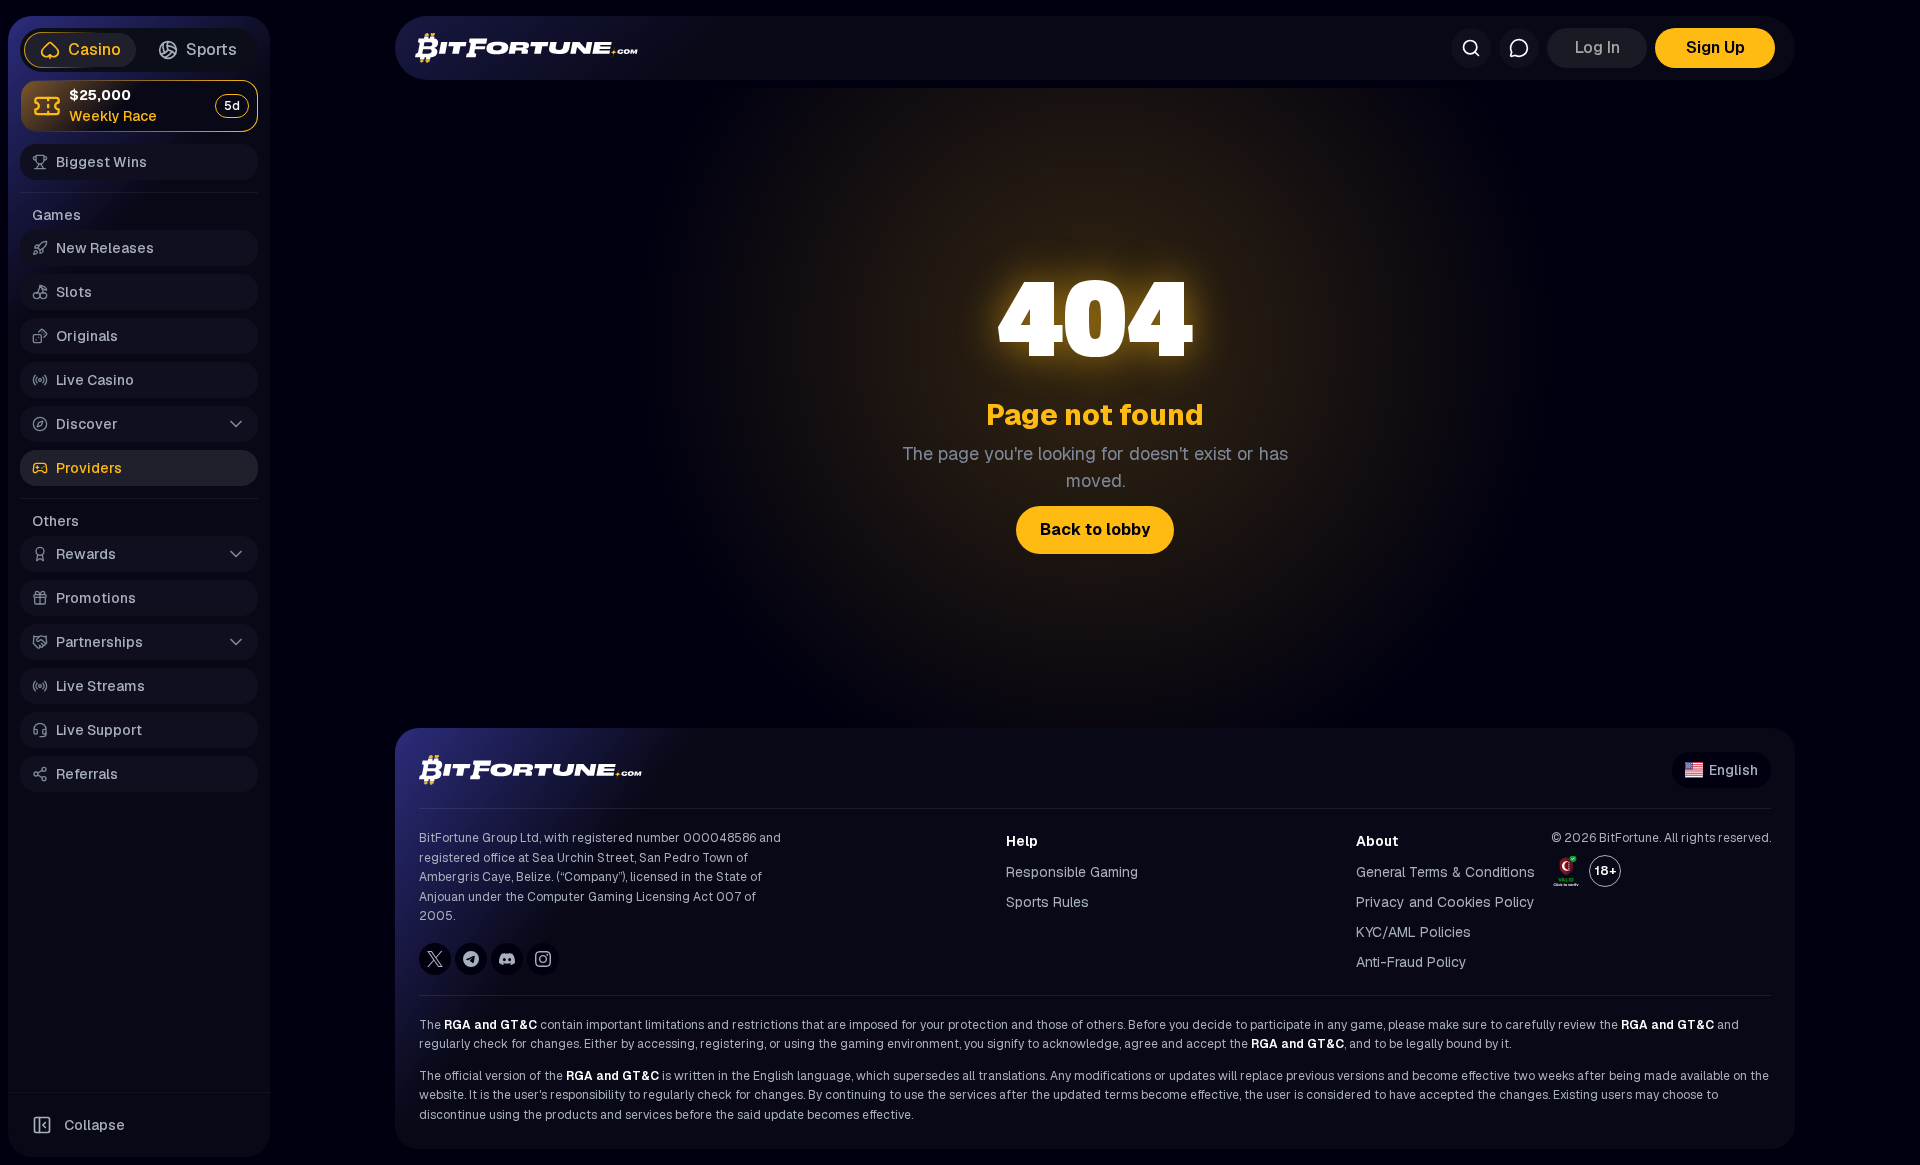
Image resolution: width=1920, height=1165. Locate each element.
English (1733, 770)
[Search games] (1471, 48)
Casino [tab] (94, 49)
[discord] (507, 959)
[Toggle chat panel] (1519, 48)
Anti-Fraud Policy (1411, 962)
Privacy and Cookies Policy (1445, 902)
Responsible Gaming (1072, 872)
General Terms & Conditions (1445, 872)
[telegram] (471, 959)
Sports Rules (1047, 902)
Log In (1597, 47)
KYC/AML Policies (1413, 932)
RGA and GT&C (490, 1025)
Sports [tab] (211, 49)
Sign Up (1715, 47)
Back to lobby (1095, 529)
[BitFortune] (526, 48)
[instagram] (543, 959)
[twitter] (435, 959)
